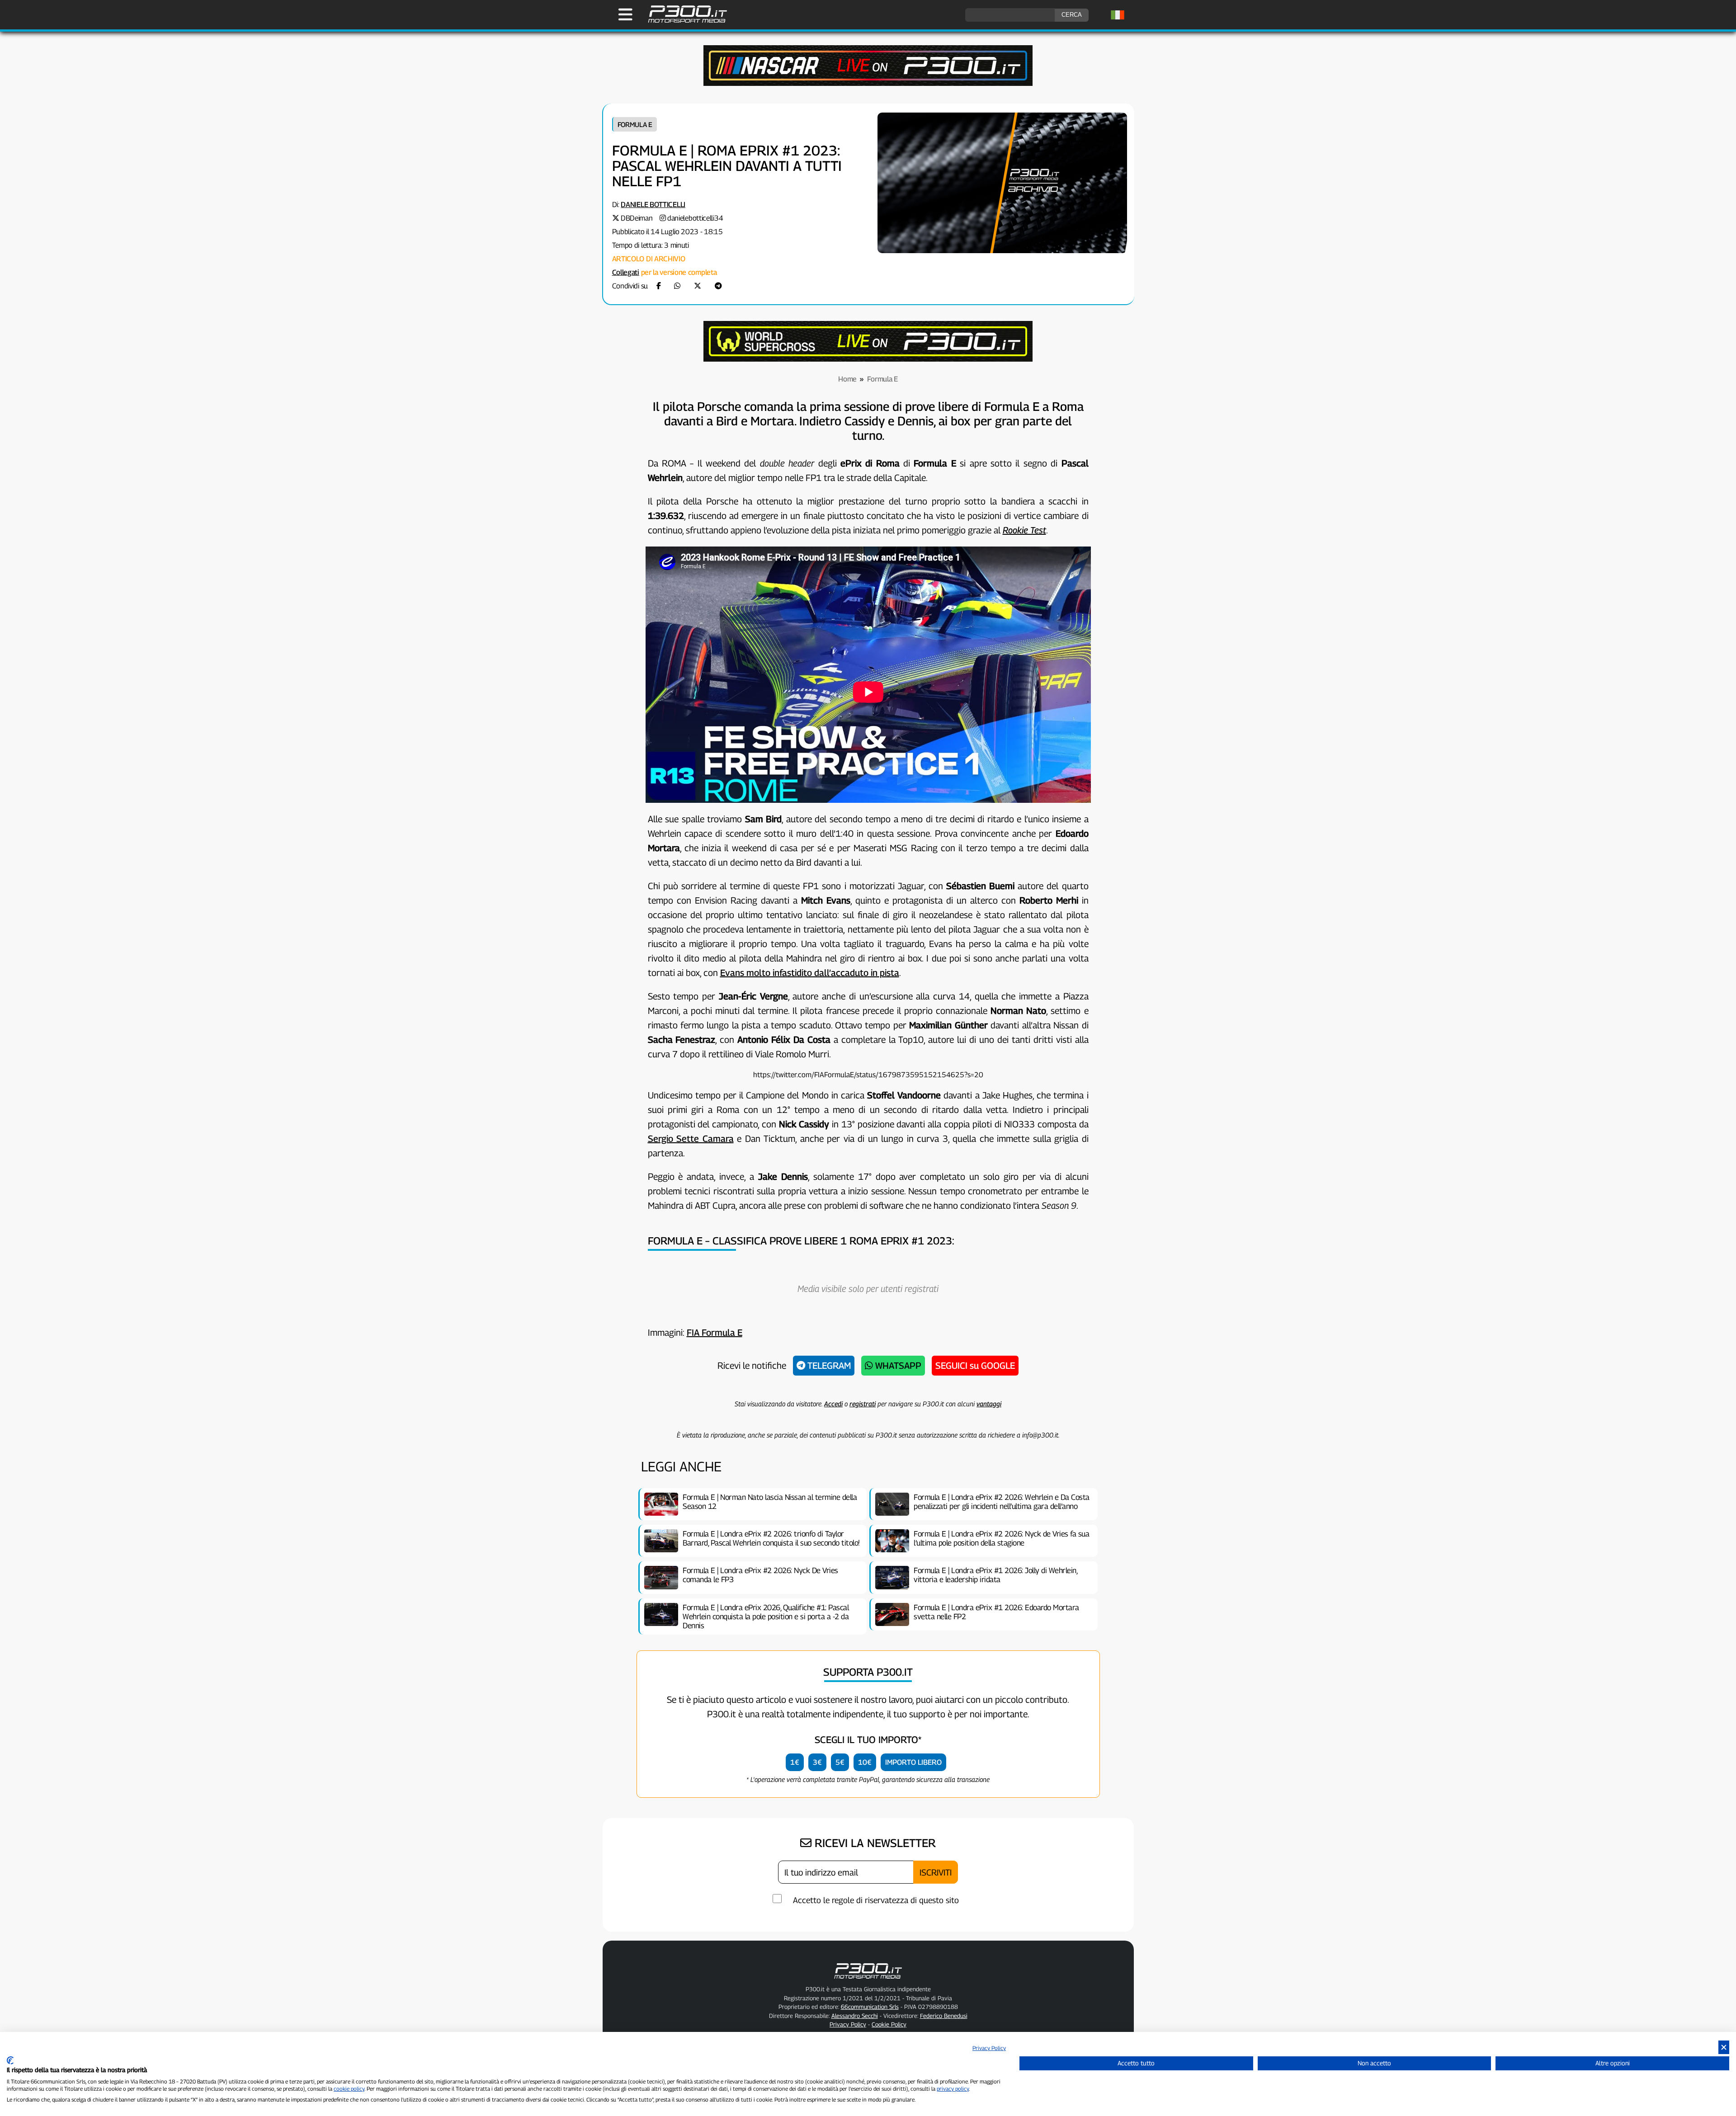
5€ (840, 1762)
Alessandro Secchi (855, 2016)
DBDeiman (637, 218)
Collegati (626, 272)
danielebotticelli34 (695, 218)
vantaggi (989, 1404)
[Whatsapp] (677, 286)
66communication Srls (870, 2007)
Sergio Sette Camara (691, 1139)
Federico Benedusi (944, 2016)
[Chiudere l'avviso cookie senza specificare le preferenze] (1724, 2048)
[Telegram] (718, 286)
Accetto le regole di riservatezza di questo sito (876, 1900)
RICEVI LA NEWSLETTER (874, 1843)
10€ (865, 1762)
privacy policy (953, 2089)
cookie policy (349, 2089)
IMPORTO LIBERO (913, 1762)
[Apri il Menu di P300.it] (625, 14)
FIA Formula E (715, 1333)
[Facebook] (659, 286)
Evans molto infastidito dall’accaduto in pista (810, 973)
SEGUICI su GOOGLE (975, 1366)
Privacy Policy (989, 2048)
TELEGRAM (828, 1366)
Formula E (635, 124)
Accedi (833, 1404)
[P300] (868, 359)
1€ (795, 1762)
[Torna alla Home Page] (683, 21)
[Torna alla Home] (868, 1980)
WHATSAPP (897, 1366)
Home (847, 379)
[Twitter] (698, 286)
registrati (863, 1404)
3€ (817, 1762)
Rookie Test (1024, 530)
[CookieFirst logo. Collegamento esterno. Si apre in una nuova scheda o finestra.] (10, 2060)
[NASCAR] (868, 83)
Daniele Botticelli (653, 205)
